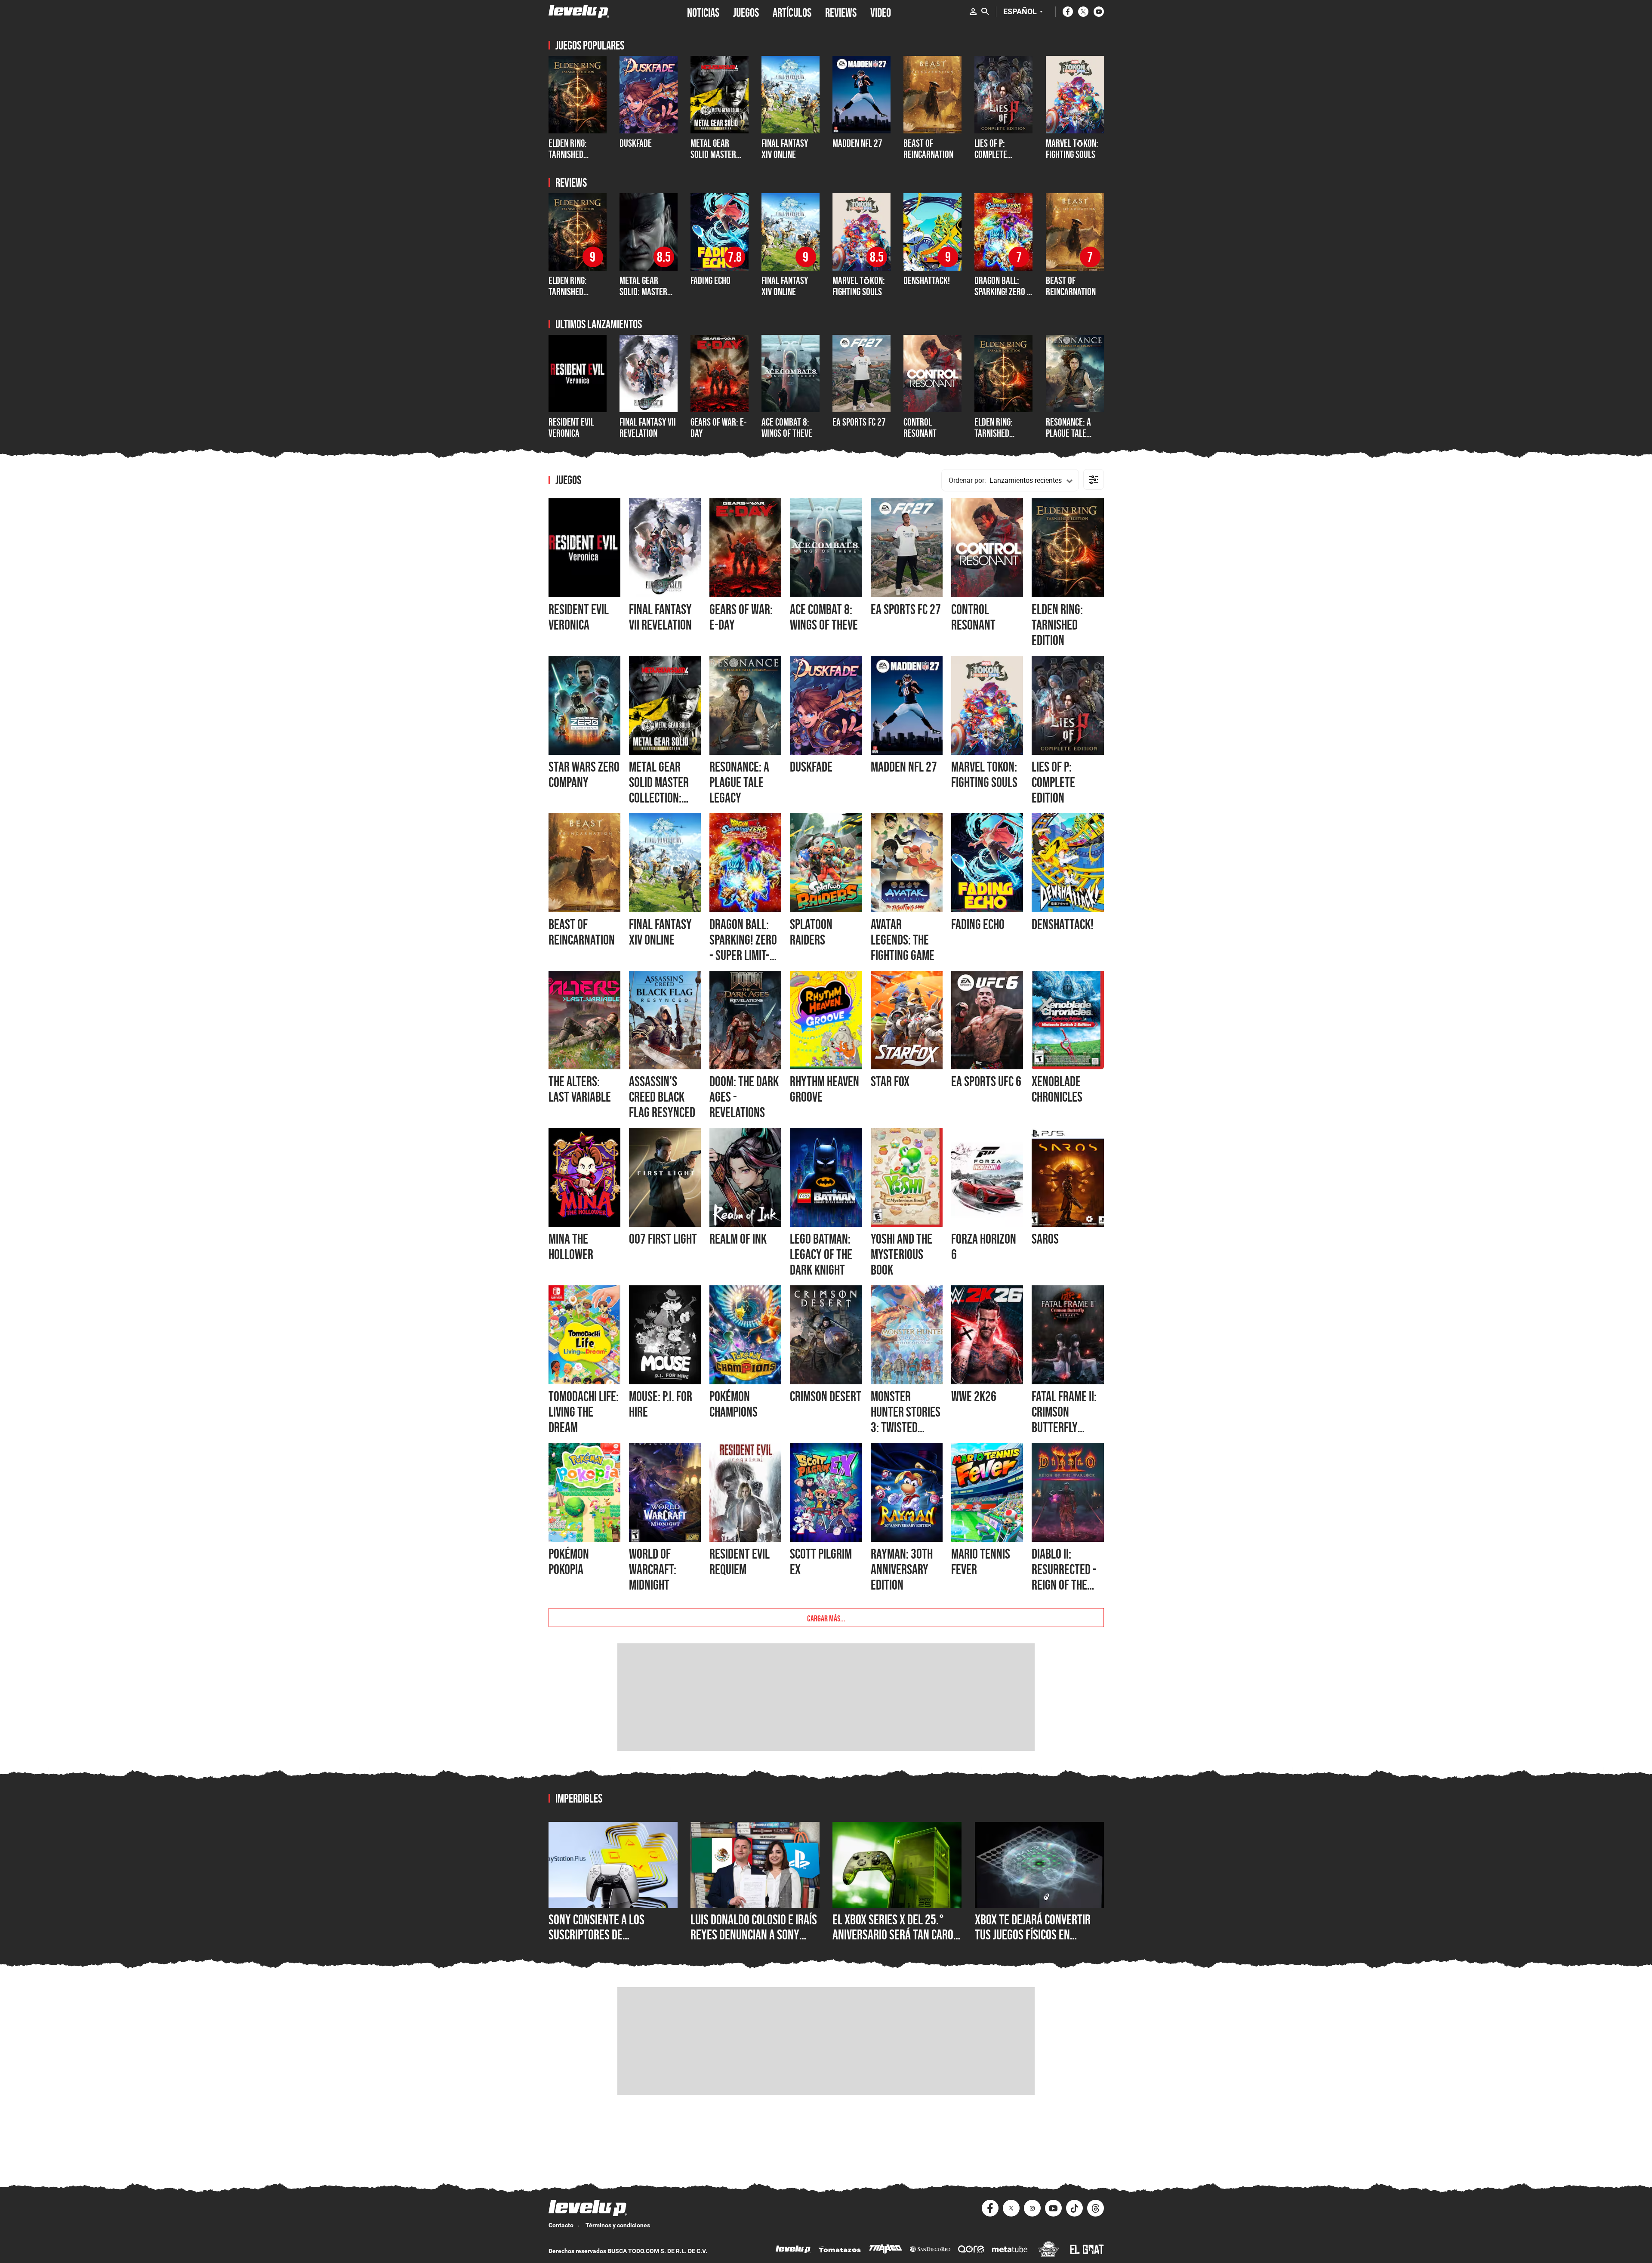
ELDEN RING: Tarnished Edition (568, 154)
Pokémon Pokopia (569, 1562)
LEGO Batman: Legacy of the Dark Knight (821, 1254)
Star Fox (890, 1081)
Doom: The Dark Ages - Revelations (744, 1097)
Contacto (561, 2225)
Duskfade (636, 143)
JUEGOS (746, 12)
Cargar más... (826, 1618)
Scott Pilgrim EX (821, 1562)
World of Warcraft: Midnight (653, 1569)
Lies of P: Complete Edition (991, 154)
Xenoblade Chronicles (1057, 1089)
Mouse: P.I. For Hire (661, 1404)
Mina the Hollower (571, 1247)
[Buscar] (985, 12)
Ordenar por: (967, 480)
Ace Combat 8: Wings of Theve (787, 428)
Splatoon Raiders (811, 932)
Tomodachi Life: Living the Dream (584, 1412)
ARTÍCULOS (792, 12)
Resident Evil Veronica (571, 428)
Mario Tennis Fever (981, 1562)
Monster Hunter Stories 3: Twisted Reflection (906, 1420)
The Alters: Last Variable (580, 1089)
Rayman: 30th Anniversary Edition (902, 1569)
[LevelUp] (793, 2250)
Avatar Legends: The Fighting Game (903, 940)
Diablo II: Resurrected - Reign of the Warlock (1064, 1577)
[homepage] (579, 11)
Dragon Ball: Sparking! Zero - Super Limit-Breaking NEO (1002, 297)
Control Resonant (920, 428)
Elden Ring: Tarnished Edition (994, 433)
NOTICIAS (703, 12)
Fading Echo (710, 280)
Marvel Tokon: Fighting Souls (984, 775)
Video (881, 12)
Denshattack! (927, 280)
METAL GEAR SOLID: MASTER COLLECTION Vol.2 (648, 292)
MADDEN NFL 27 (857, 143)
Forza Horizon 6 (984, 1247)
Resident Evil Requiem (740, 1562)
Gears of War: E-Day (718, 428)
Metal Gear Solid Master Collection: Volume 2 (713, 160)
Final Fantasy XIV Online (785, 149)
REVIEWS (841, 12)
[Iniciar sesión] (973, 12)
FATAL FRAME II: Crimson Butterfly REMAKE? (1064, 1420)
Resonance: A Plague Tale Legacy (1068, 433)
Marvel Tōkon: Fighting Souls (1072, 149)
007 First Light (663, 1239)
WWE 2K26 (974, 1396)
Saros (1045, 1239)
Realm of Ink (738, 1239)
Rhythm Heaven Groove (824, 1089)
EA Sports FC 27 (859, 422)
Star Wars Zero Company (584, 775)
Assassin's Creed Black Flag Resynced (662, 1097)
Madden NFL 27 (904, 767)
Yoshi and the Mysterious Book (902, 1254)
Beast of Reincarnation (928, 149)
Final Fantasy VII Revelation (648, 428)
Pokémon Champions (734, 1404)
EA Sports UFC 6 (986, 1081)
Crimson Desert (826, 1396)
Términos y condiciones (618, 2225)
